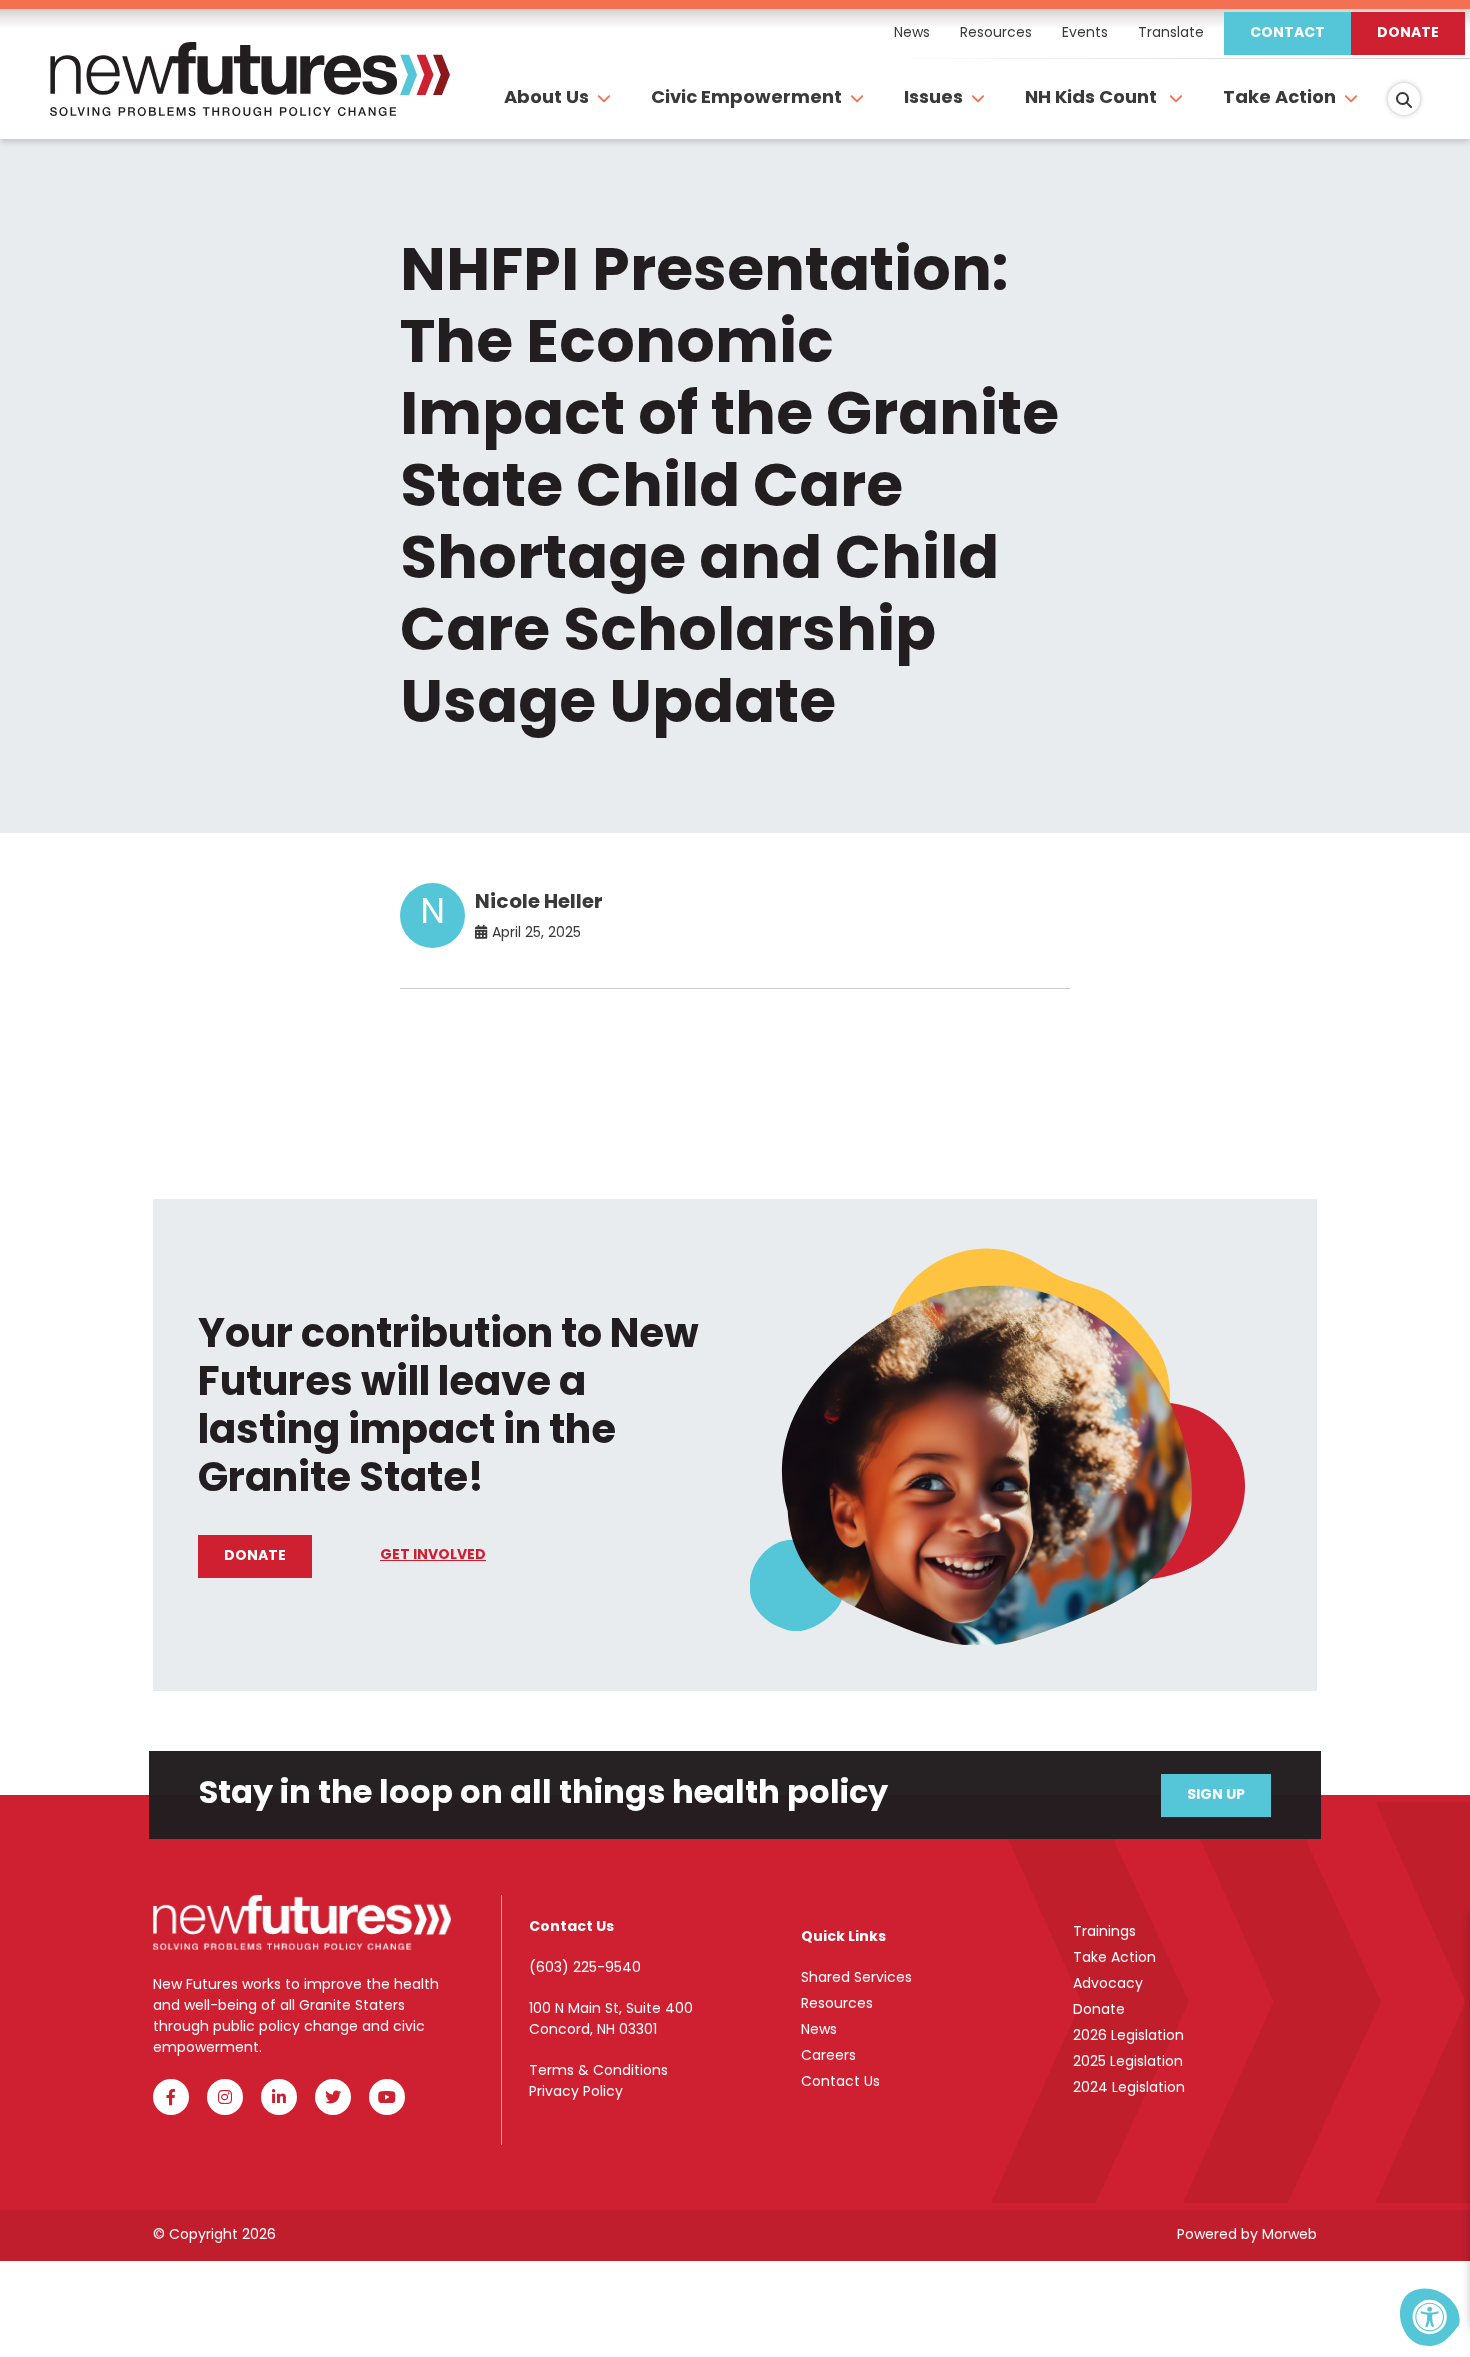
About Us (546, 99)
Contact (1287, 33)
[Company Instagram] (225, 2097)
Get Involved (433, 1555)
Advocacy (1108, 1984)
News (819, 2030)
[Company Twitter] (333, 2097)
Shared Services (856, 1978)
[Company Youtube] (387, 2097)
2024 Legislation (1129, 2088)
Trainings (1104, 1932)
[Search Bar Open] (1404, 99)
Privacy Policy (576, 2092)
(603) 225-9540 (585, 1968)
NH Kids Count (1093, 99)
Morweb (1289, 2235)
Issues (933, 99)
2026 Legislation (1128, 2036)
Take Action (1279, 99)
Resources (837, 2004)
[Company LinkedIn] (279, 2097)
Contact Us (840, 2082)
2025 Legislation (1128, 2062)
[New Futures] (250, 100)
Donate (1408, 33)
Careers (828, 2056)
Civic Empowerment (746, 99)
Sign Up (1216, 1795)
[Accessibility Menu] (1430, 2317)
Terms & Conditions (598, 2071)
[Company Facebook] (171, 2097)
